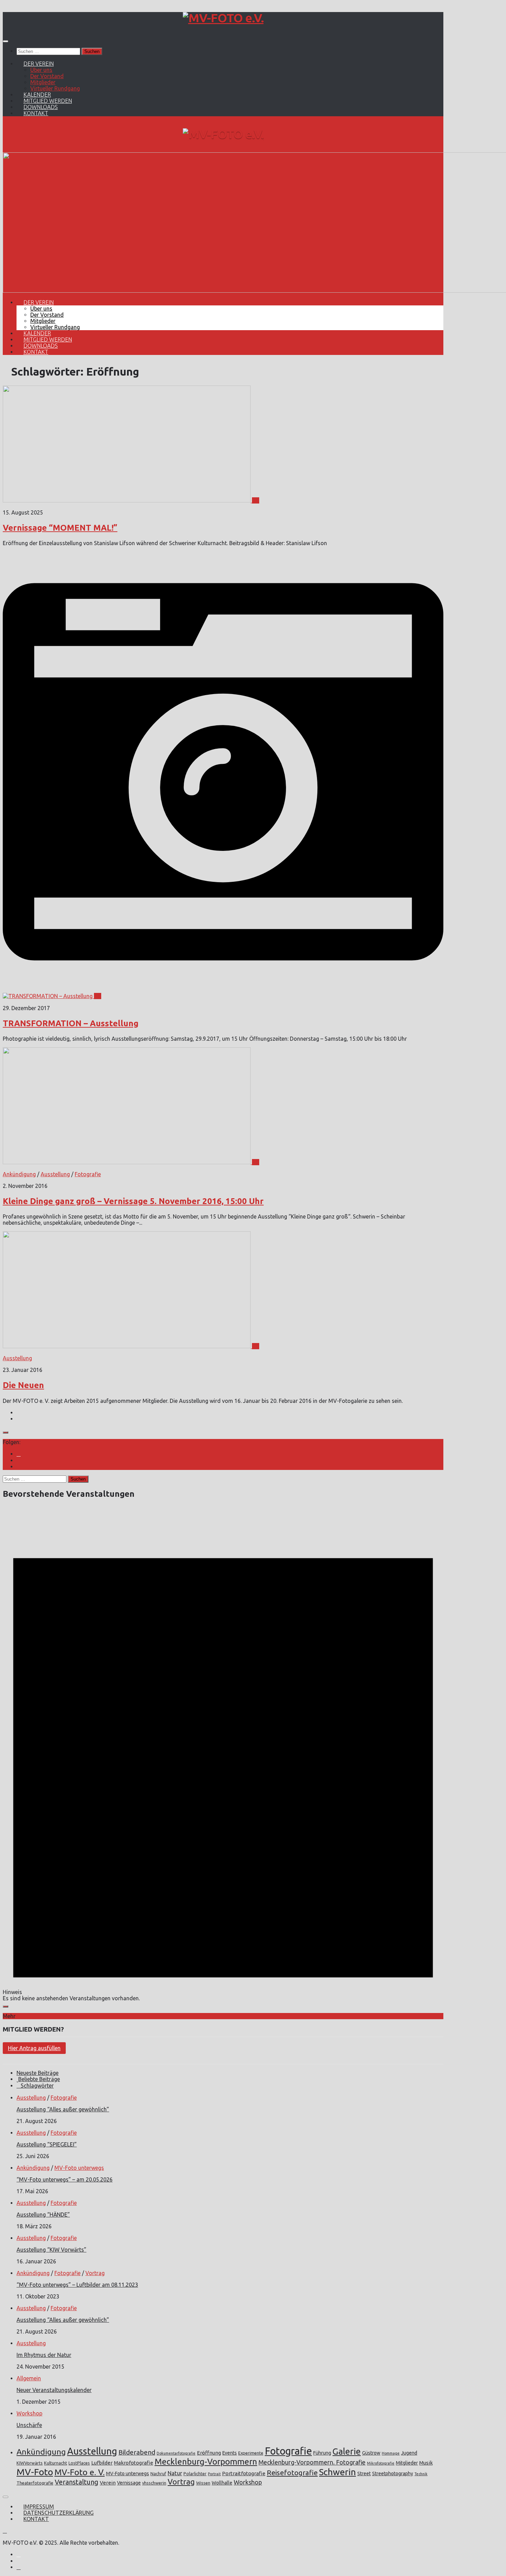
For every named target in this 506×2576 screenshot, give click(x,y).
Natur (175, 2473)
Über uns (41, 70)
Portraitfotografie (244, 2473)
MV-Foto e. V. (80, 2472)
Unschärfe (29, 2425)
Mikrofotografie (381, 2463)
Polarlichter (195, 2474)
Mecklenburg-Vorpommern (206, 2462)
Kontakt (36, 113)
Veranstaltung (77, 2482)
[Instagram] (19, 1454)
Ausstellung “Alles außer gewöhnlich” (63, 2109)
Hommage (391, 2453)
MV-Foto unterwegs (79, 2168)
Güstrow (371, 2453)
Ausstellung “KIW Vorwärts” (51, 2250)
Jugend (409, 2453)
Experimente (251, 2453)
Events (230, 2453)
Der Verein (39, 64)
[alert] (223, 1754)
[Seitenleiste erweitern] (6, 1432)
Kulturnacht (56, 2463)
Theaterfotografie (35, 2483)
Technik (421, 2474)
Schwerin (338, 2472)
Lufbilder (102, 2463)
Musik (426, 2463)
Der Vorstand (47, 76)
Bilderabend (137, 2452)
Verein (108, 2483)
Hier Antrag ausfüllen (34, 2048)
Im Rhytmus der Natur (44, 2355)
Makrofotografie (134, 2463)
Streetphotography (393, 2474)
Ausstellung (55, 1174)
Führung (322, 2453)
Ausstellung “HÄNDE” (43, 2215)
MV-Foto (35, 2472)
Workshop (29, 2413)
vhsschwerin (154, 2483)
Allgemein (29, 2378)
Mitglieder (43, 82)
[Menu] (6, 41)
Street (364, 2474)
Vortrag (95, 2273)
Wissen (203, 2483)
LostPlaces (79, 2463)
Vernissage (129, 2483)
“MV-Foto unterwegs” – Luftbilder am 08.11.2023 (77, 2285)
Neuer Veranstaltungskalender (54, 2390)
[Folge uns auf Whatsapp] (19, 1466)
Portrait (214, 2474)
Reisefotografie (292, 2473)
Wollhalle (222, 2483)
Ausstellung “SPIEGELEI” (47, 2144)
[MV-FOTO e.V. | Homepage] (223, 18)
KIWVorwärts (30, 2463)
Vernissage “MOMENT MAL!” (60, 528)
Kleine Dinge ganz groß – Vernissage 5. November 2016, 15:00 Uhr (133, 1201)
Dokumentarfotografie (176, 2453)
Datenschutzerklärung (59, 2513)
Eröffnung (209, 2453)
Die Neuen (23, 1385)
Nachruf (158, 2474)
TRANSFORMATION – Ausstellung (71, 1023)
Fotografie (88, 1174)
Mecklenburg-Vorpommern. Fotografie (312, 2462)
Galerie (347, 2451)
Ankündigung (19, 1174)
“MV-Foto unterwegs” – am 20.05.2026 (65, 2179)
